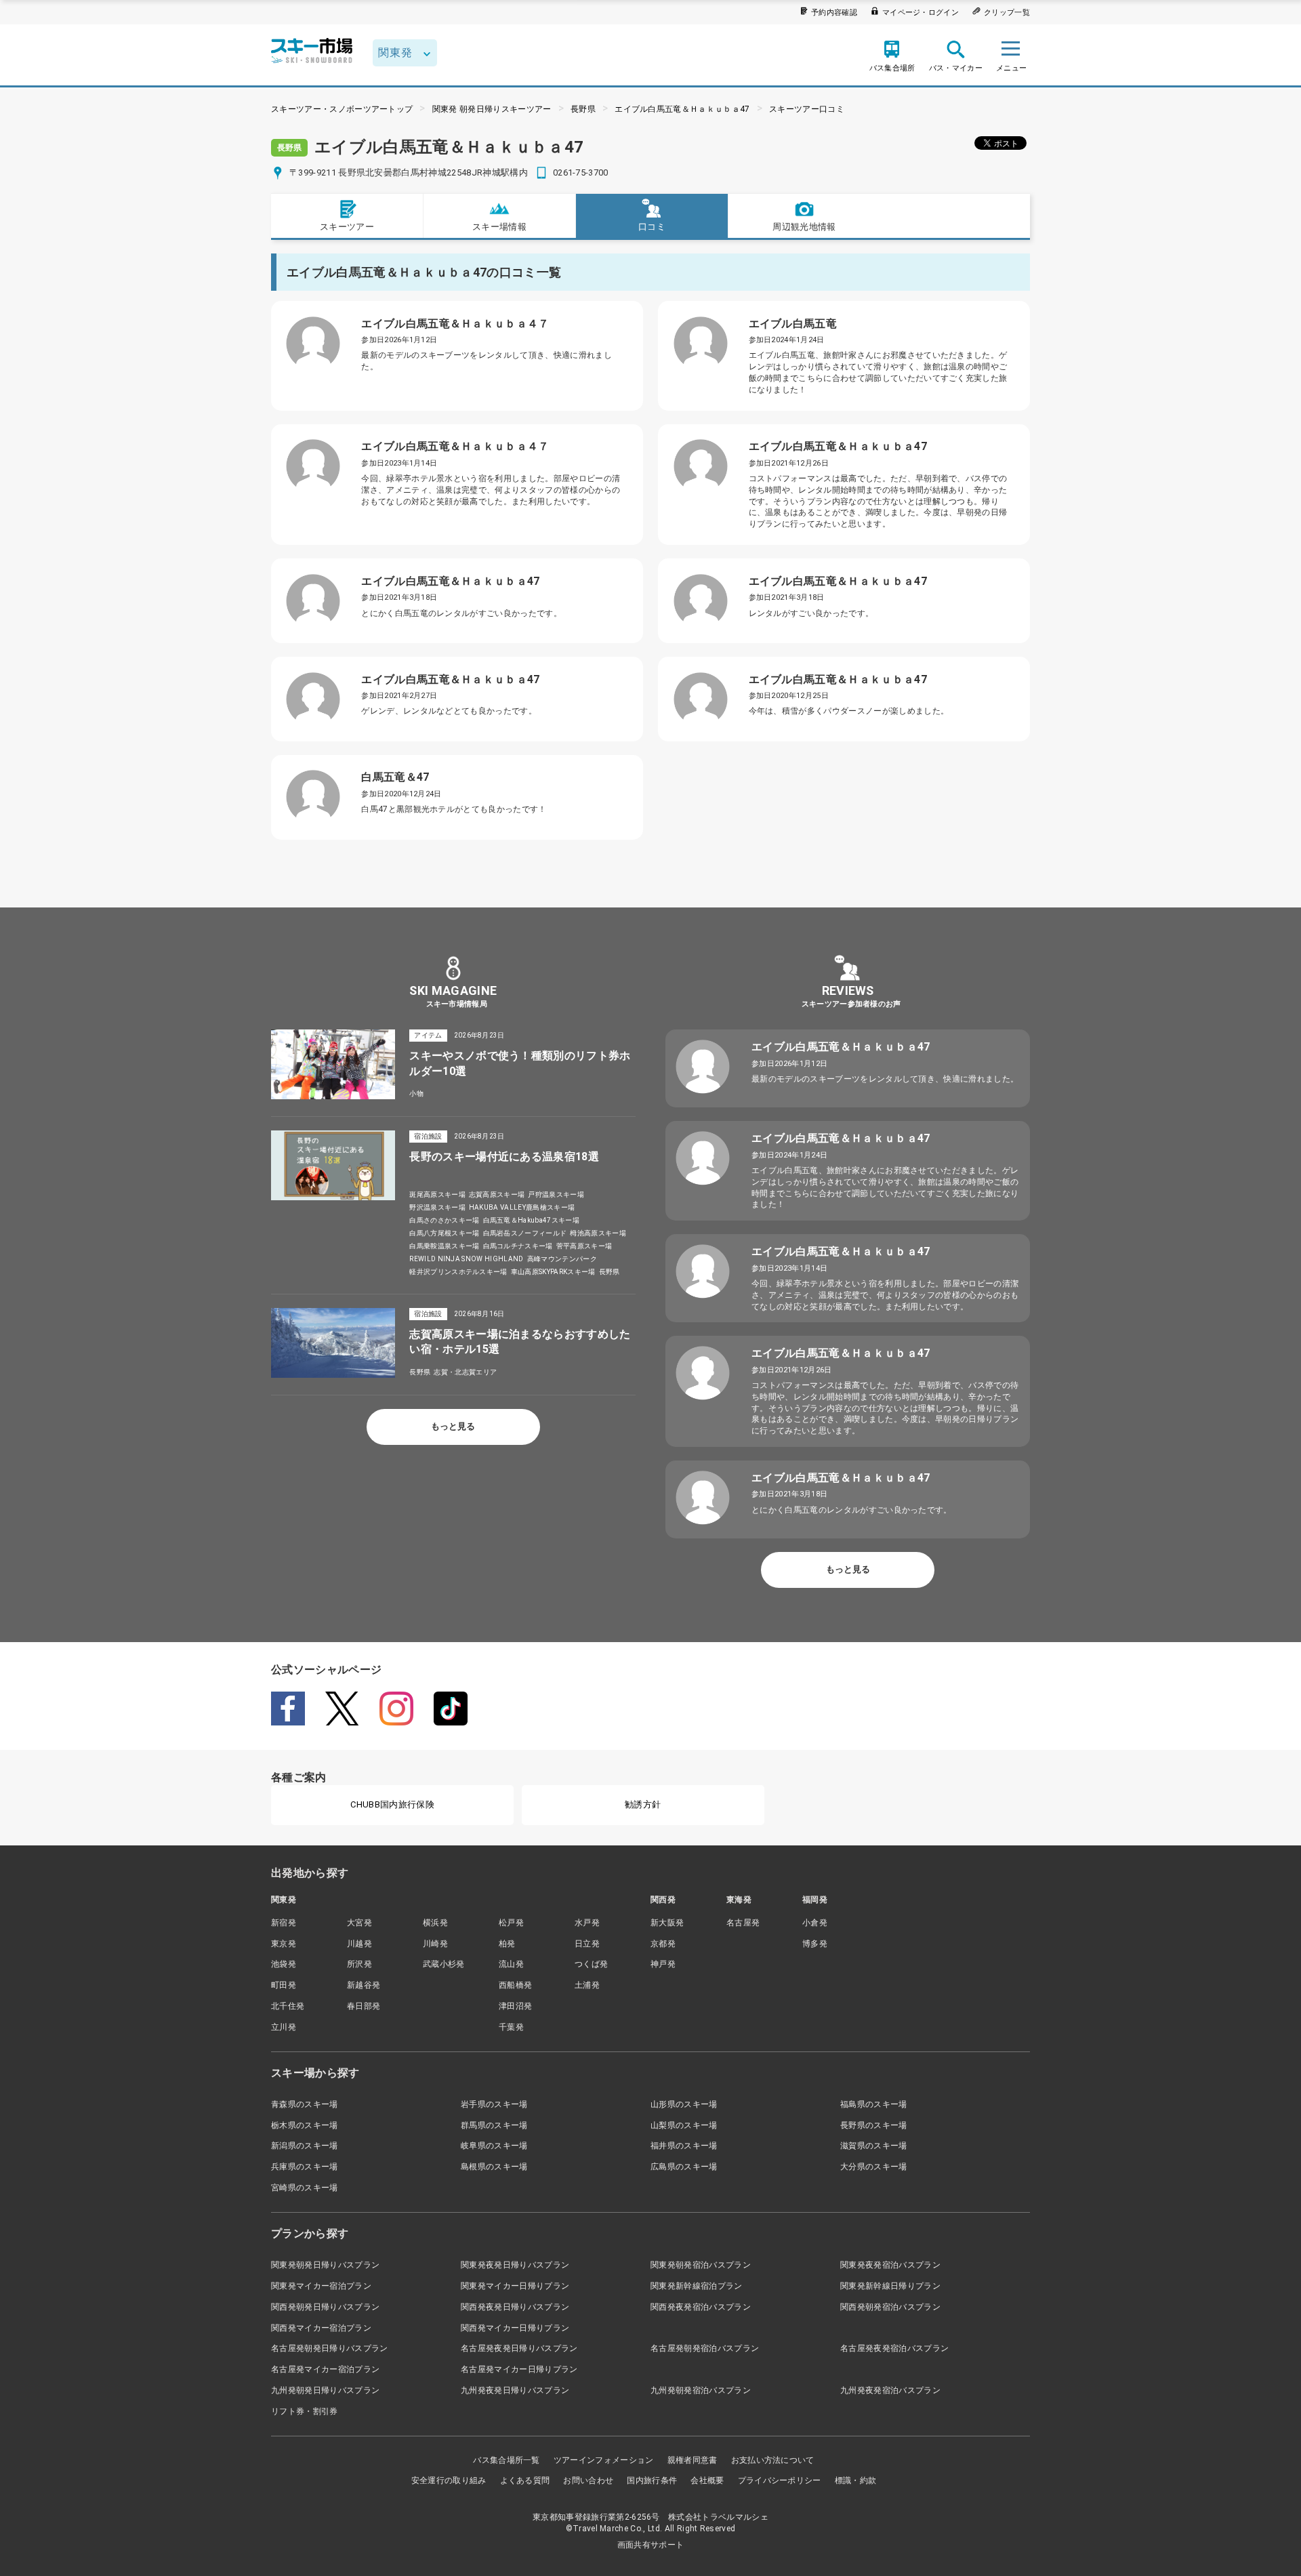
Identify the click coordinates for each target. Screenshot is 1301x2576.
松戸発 (511, 1923)
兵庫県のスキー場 (305, 2167)
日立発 (587, 1944)
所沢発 (359, 1964)
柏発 (507, 1944)
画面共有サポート (651, 2545)
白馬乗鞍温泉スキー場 (444, 1246)
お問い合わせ (588, 2480)
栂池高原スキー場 (598, 1233)
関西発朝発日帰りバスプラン (325, 2307)
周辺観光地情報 (804, 227)
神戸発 (663, 1964)
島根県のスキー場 (494, 2167)
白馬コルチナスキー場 (518, 1246)
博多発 (815, 1944)
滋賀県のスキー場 (874, 2146)
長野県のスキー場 (874, 2125)
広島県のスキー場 (684, 2167)
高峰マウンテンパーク (562, 1259)
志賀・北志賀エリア (465, 1372)
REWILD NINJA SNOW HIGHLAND (466, 1259)
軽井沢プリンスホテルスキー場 (458, 1272)
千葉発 (511, 2027)
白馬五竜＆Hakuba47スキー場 (531, 1220)
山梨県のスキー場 (684, 2125)
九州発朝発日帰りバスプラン (325, 2390)
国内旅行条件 (652, 2480)
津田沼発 (515, 2006)
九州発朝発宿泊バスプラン (701, 2390)
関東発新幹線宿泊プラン (697, 2286)
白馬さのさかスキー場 (444, 1220)
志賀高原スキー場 (497, 1194)
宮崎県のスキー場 (305, 2188)
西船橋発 (515, 1985)
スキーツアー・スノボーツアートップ (342, 109)
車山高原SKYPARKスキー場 (553, 1272)
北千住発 (288, 2006)
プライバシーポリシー (780, 2480)
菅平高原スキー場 (584, 1246)
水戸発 (587, 1923)
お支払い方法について (773, 2460)
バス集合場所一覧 (507, 2460)
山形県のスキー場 (684, 2104)
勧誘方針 (643, 1804)
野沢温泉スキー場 (437, 1207)
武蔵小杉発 (444, 1964)
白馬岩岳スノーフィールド (525, 1233)
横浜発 (435, 1923)
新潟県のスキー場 (305, 2146)
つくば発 (591, 1964)
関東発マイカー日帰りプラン (515, 2286)
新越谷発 (364, 1985)
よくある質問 (525, 2480)
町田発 (284, 1985)
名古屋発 (743, 1923)
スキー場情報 (499, 227)
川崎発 (435, 1944)
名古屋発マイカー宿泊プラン (325, 2369)
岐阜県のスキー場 (494, 2146)
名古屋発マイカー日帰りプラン (519, 2369)
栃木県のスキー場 (305, 2125)
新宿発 (284, 1923)
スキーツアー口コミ (807, 109)
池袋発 (284, 1964)
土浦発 (587, 1985)
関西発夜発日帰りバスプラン (515, 2307)
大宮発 (359, 1923)
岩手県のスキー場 (494, 2104)
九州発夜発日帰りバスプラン (515, 2390)
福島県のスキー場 (874, 2104)
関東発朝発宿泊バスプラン (701, 2265)
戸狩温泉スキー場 (556, 1194)
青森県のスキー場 (305, 2104)
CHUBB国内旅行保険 (392, 1804)
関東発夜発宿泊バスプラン (890, 2265)
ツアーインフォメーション (604, 2460)
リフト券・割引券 (305, 2411)
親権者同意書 (693, 2460)
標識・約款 (856, 2480)
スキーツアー (347, 227)
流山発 (511, 1964)
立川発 (284, 2027)
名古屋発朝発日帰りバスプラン (329, 2348)
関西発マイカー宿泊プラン (321, 2328)
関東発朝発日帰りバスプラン (325, 2265)
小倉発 (815, 1923)
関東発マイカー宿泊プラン (321, 2286)
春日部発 (364, 2006)
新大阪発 (667, 1923)
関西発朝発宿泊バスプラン (890, 2307)
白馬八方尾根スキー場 (444, 1233)
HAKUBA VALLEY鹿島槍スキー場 (522, 1207)
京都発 (663, 1944)
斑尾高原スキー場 (437, 1194)
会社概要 (707, 2480)
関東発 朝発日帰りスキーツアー (492, 109)
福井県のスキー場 (684, 2146)
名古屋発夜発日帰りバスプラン (519, 2348)
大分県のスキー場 (874, 2167)
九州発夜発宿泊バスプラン (890, 2390)
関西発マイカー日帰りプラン (515, 2328)
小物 (416, 1093)
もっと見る (453, 1426)
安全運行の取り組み (449, 2480)
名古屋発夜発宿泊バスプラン (894, 2348)
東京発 (284, 1944)
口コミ (652, 227)
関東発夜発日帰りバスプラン (515, 2265)
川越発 (359, 1944)
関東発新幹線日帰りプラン (890, 2286)
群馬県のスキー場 (494, 2125)
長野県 (583, 109)
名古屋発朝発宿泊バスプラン (705, 2348)
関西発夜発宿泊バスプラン (701, 2307)
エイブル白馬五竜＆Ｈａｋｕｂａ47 (682, 109)
